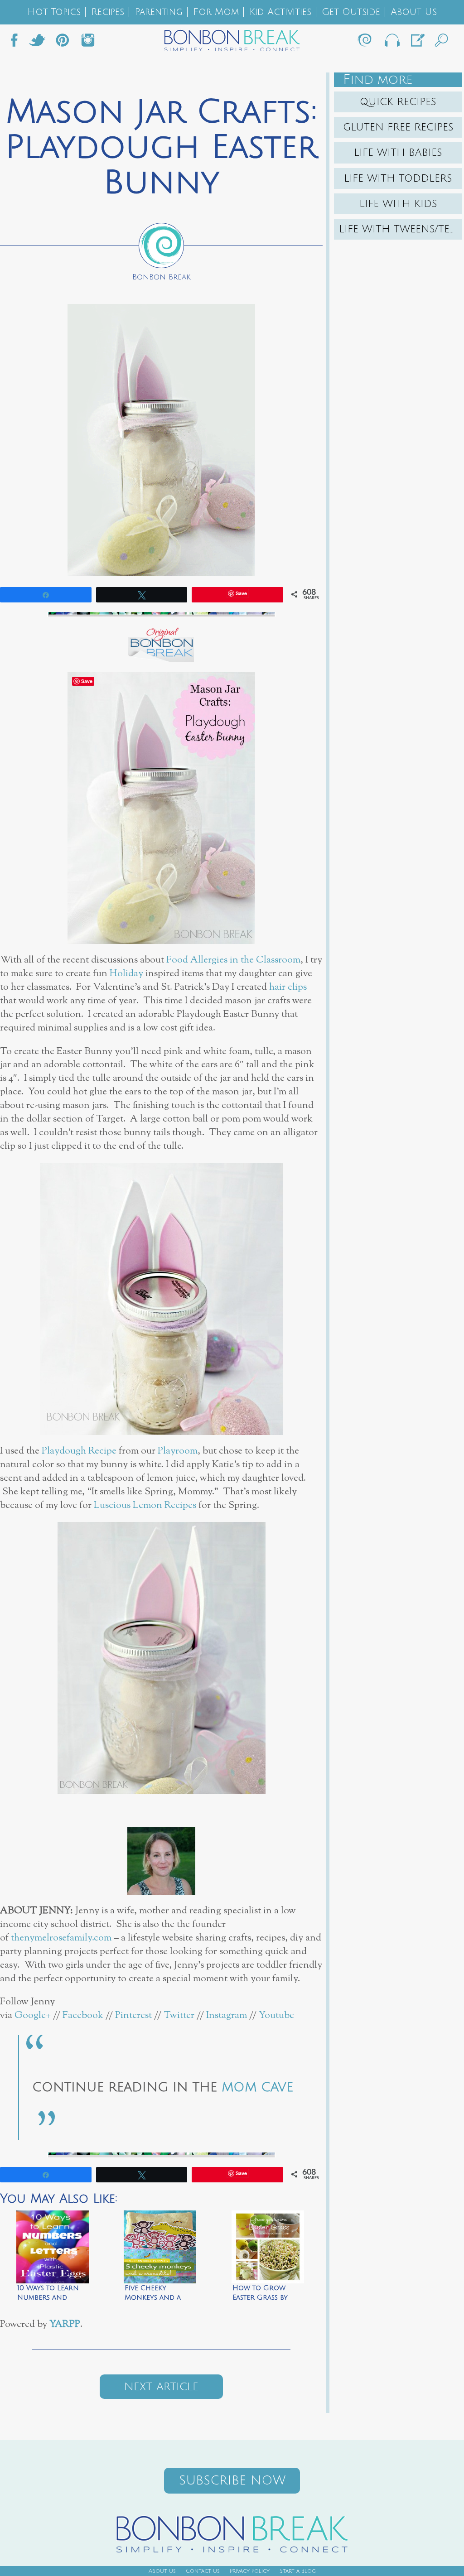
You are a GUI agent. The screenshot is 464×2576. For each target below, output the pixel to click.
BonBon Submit (417, 43)
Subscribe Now (232, 2481)
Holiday (126, 974)
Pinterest (133, 2015)
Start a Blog (298, 2571)
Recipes (108, 12)
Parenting (159, 12)
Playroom (178, 1451)
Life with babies (398, 153)
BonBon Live (391, 43)
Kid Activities (280, 12)
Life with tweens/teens (401, 229)
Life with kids (398, 204)
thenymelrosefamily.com (61, 1938)
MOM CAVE (257, 2087)
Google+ (31, 2015)
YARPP (65, 2324)
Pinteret (63, 43)
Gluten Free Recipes (398, 127)
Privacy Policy (250, 2571)
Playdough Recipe (79, 1451)
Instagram (88, 43)
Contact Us (203, 2571)
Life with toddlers (398, 178)
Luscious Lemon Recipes (145, 1505)
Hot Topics (54, 12)
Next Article (161, 2387)
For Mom (216, 12)
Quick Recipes (398, 102)
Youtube (276, 2015)
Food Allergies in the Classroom (233, 960)
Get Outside (351, 12)
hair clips (288, 987)
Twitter (37, 43)
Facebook (18, 43)
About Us (414, 12)
